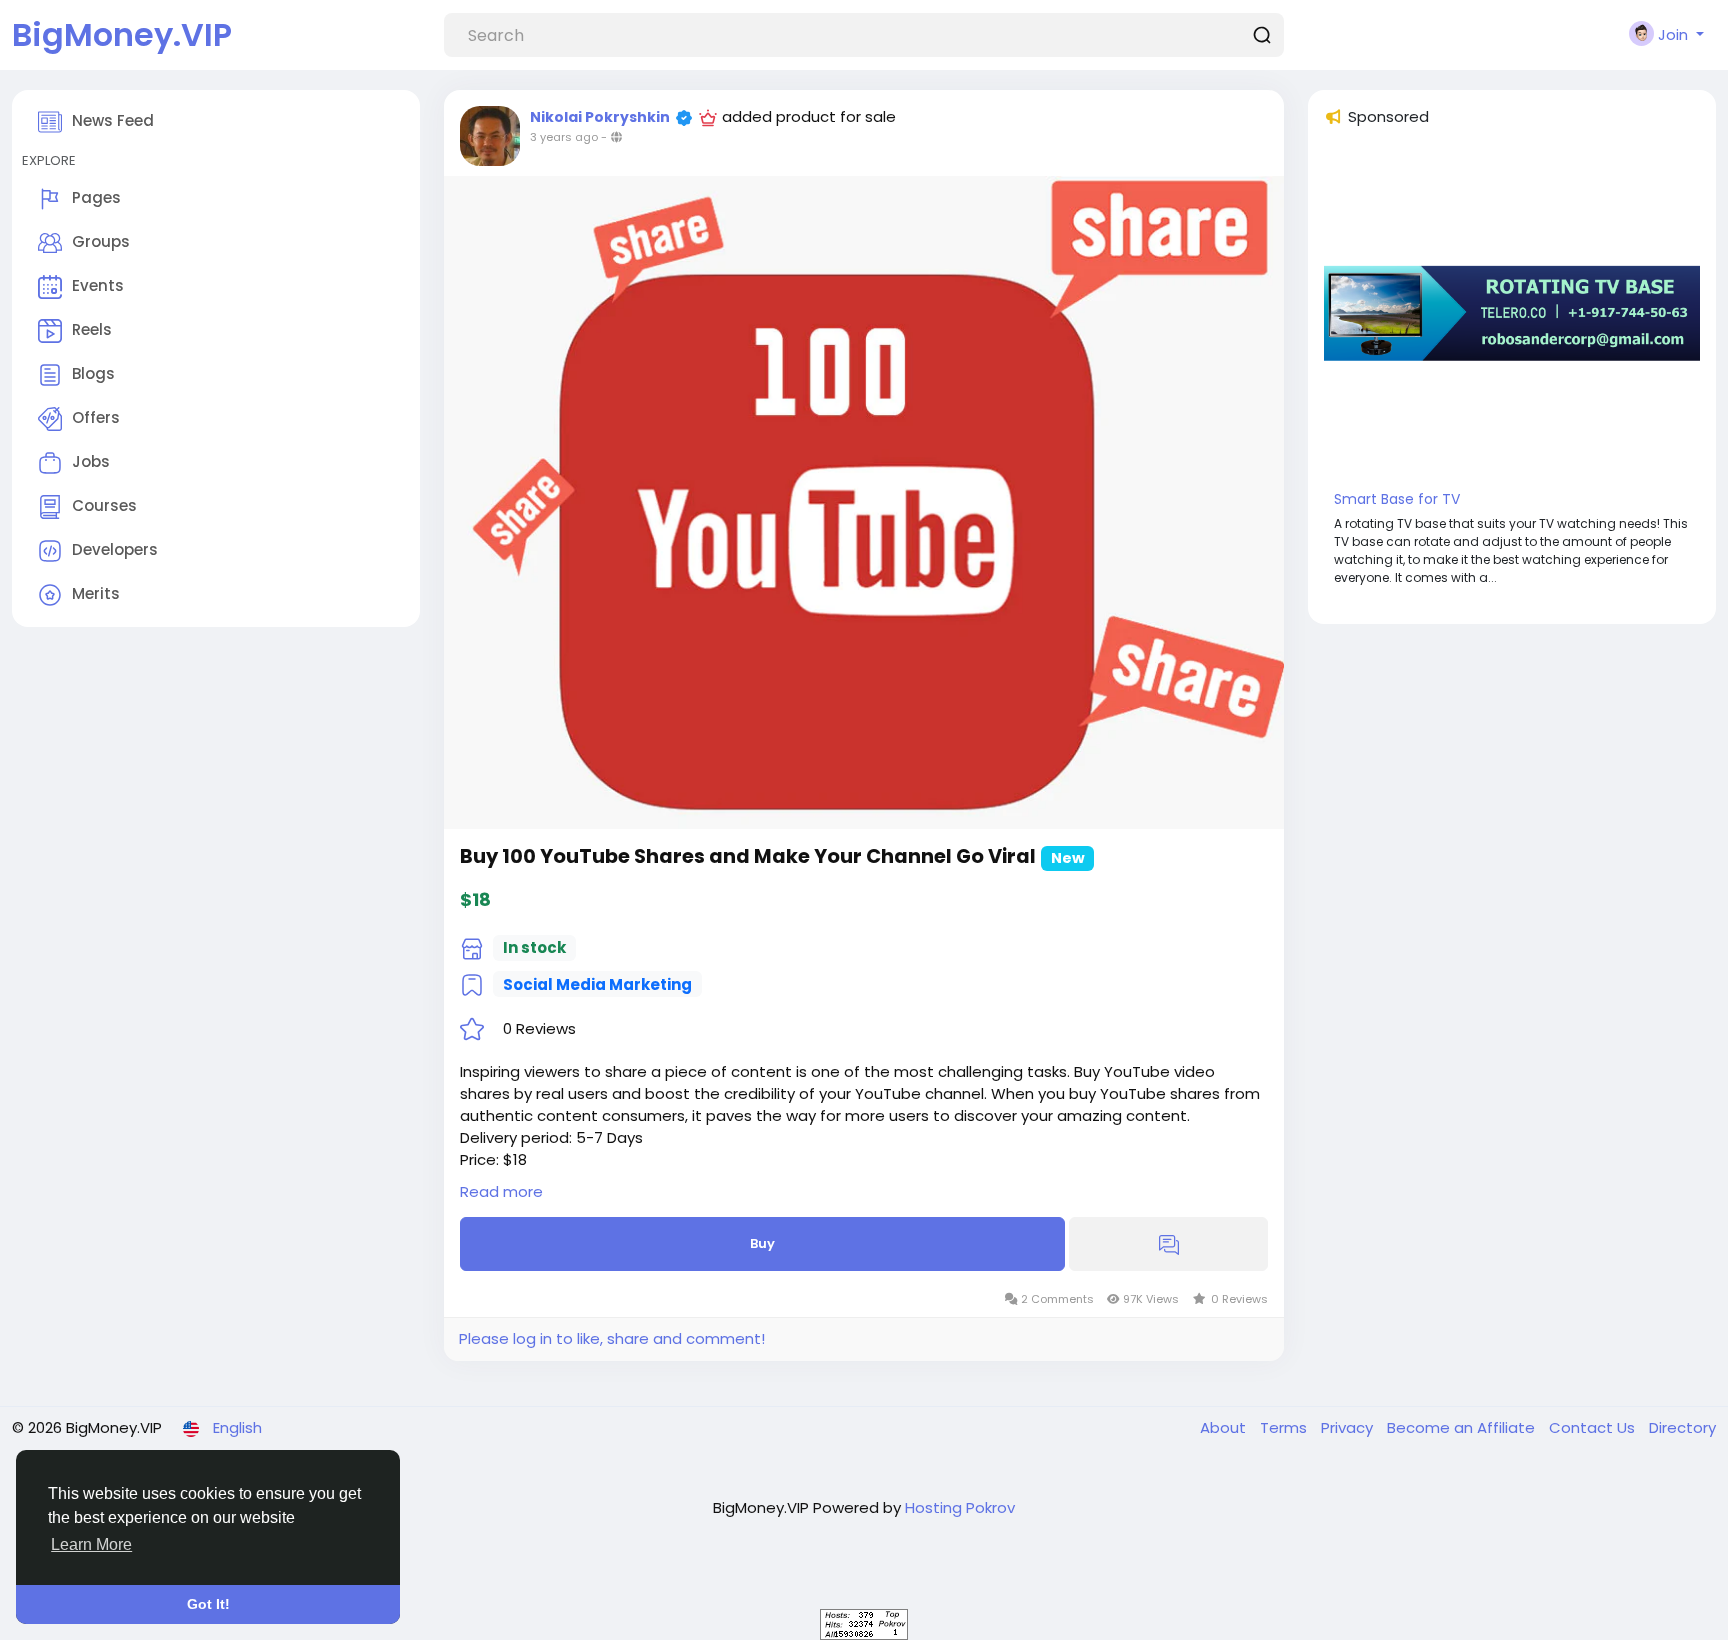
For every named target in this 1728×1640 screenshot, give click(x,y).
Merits (96, 593)
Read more (501, 1191)
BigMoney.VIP (122, 34)
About (1225, 1427)
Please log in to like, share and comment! (612, 1338)
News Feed (113, 120)
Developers (115, 549)
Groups (101, 241)
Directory (1682, 1427)
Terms (1285, 1427)
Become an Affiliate (1463, 1427)
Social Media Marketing (597, 984)
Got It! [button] (208, 1604)
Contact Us (1594, 1427)
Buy (762, 1243)
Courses (104, 505)
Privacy (1349, 1427)
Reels (92, 329)
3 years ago (564, 137)
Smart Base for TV (1397, 499)
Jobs (91, 461)
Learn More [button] (91, 1544)
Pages (96, 197)
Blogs (93, 373)
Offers (96, 417)
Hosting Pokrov (960, 1507)
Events (98, 285)
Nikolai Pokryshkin (600, 117)
